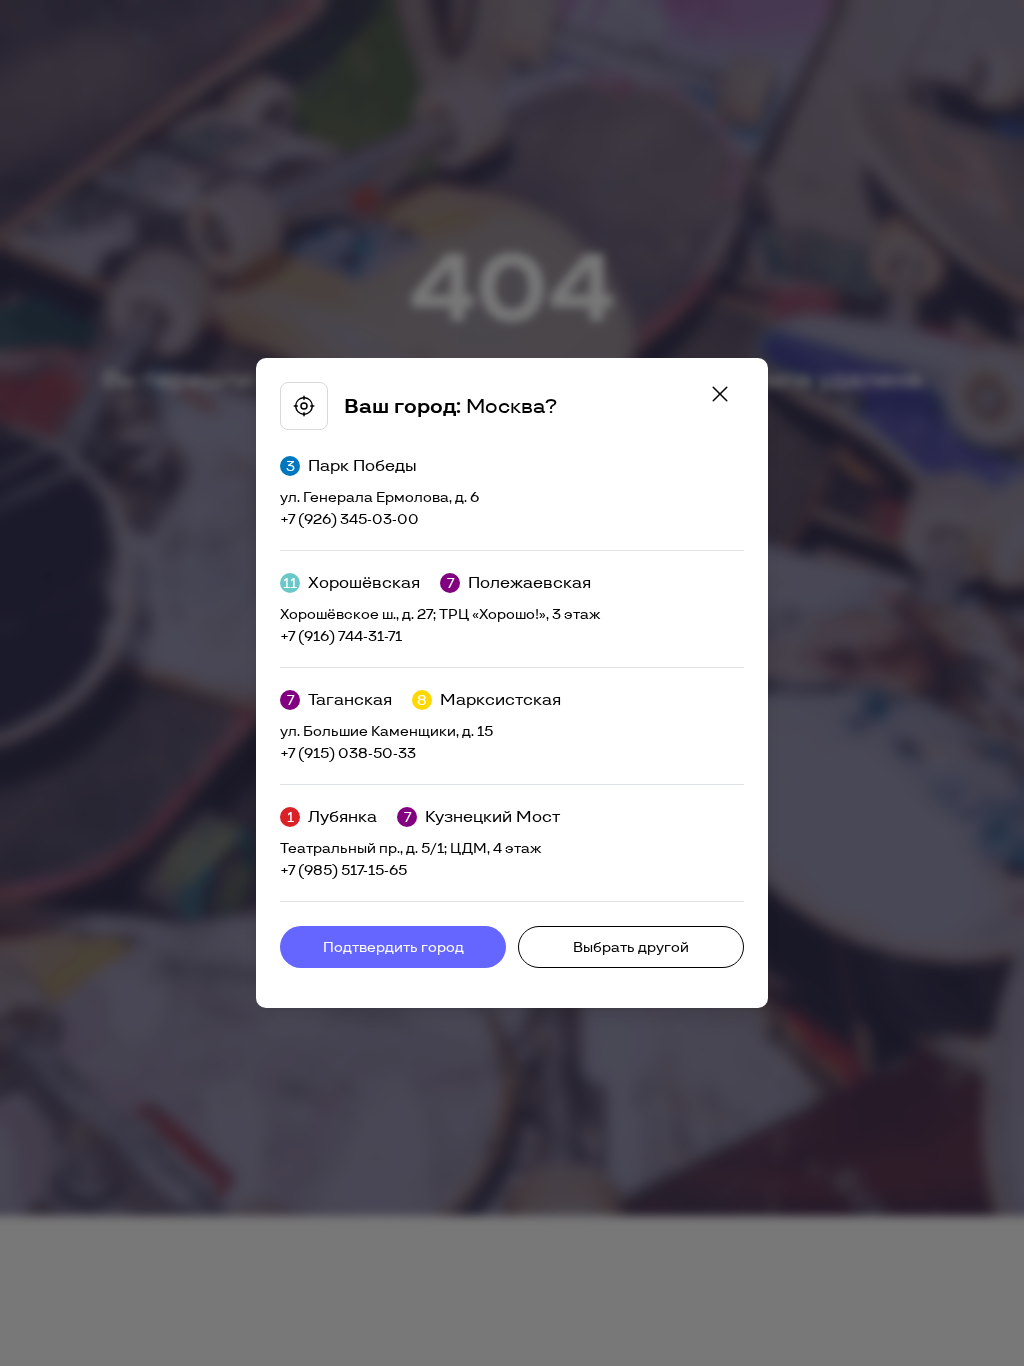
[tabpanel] (512, 683)
